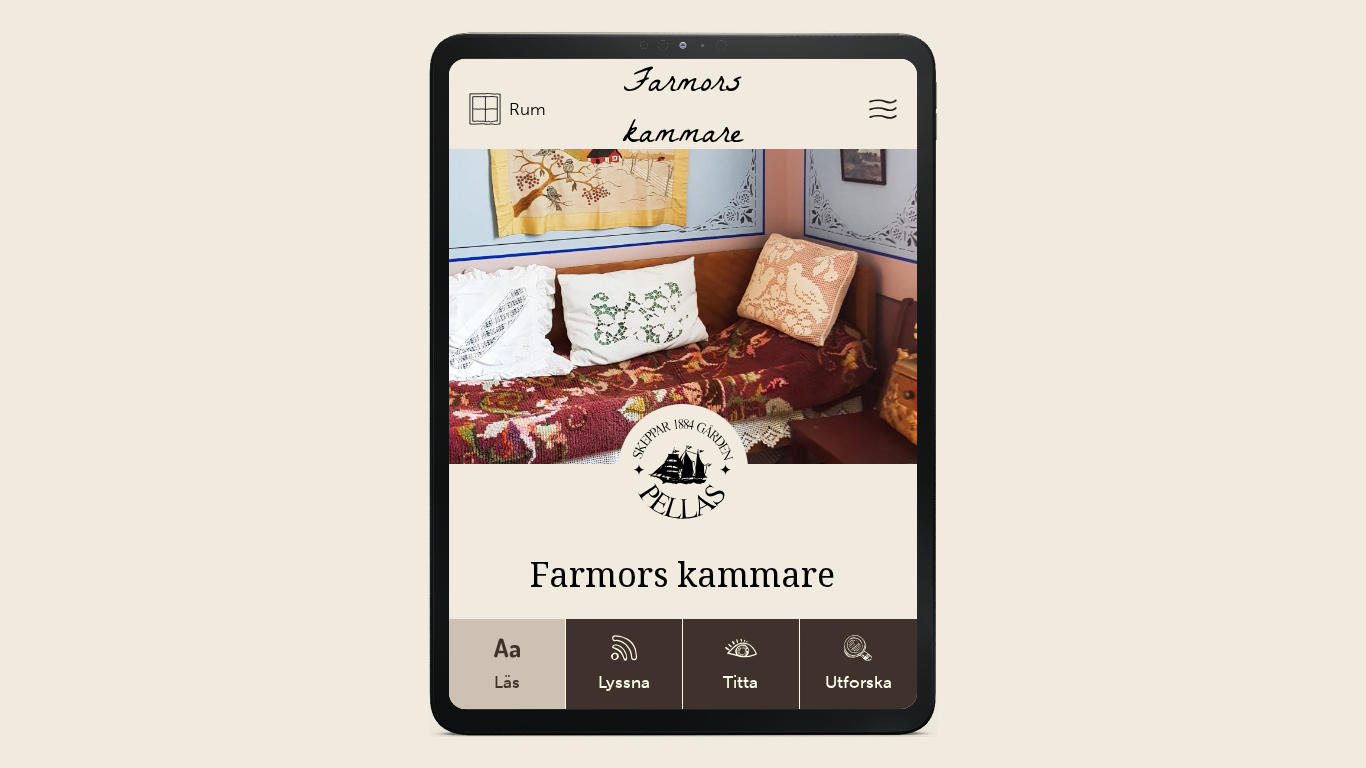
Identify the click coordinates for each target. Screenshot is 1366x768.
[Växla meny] (883, 111)
